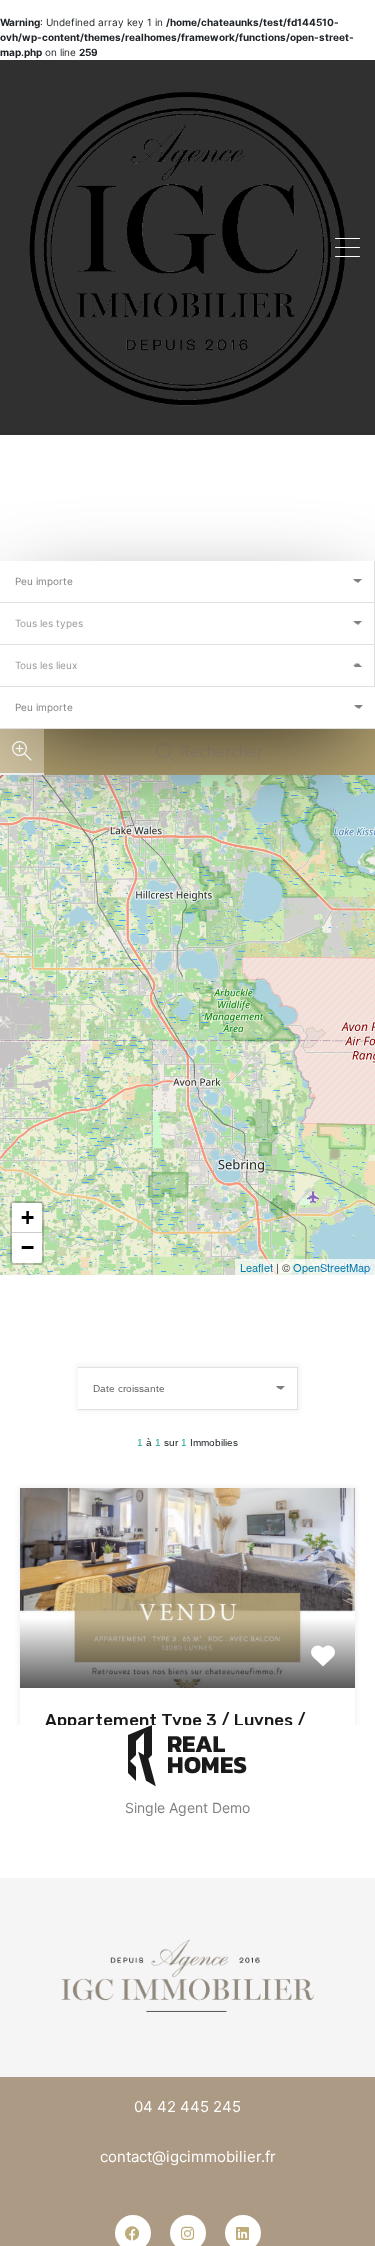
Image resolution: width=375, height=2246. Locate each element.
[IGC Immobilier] (187, 246)
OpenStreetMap (331, 1267)
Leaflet (256, 1267)
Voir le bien (188, 1647)
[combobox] (187, 582)
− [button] (27, 1247)
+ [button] (27, 1217)
